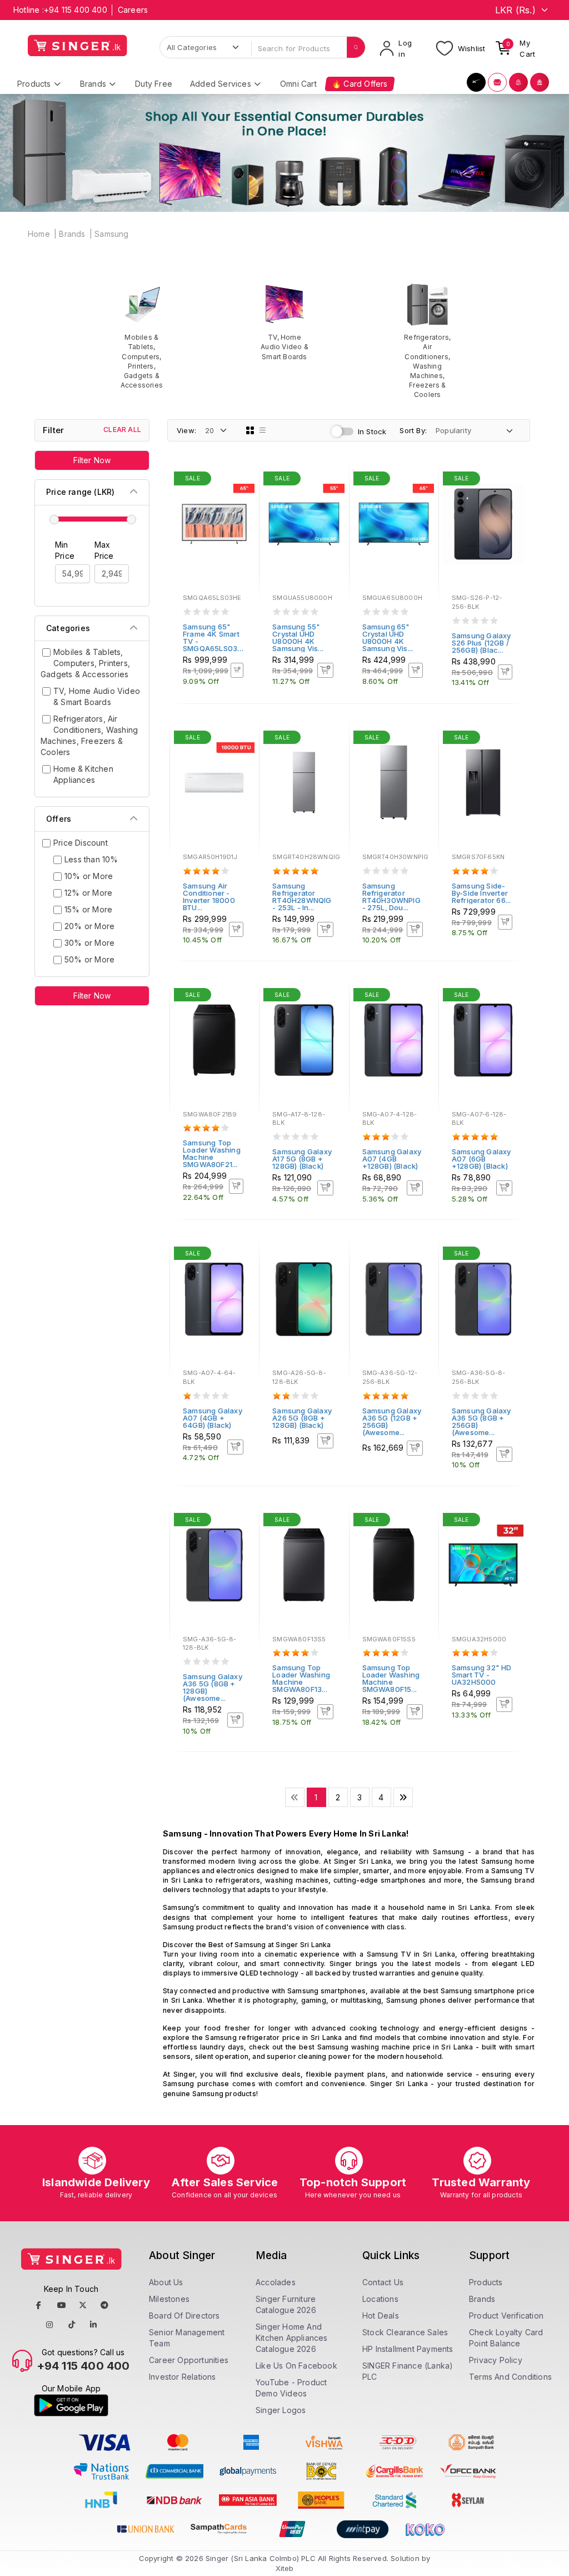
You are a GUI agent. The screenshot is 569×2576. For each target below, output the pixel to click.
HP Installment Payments (408, 2349)
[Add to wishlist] (243, 480)
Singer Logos (281, 2410)
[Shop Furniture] (497, 82)
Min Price (65, 550)
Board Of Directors (184, 2316)
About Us (166, 2282)
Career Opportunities (189, 2360)
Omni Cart (298, 84)
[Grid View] (250, 430)
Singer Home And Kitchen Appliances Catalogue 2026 (292, 2338)
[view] (243, 510)
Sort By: (413, 430)
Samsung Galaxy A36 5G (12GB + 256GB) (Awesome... (392, 1421)
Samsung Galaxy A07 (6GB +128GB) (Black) (481, 1159)
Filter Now (92, 460)
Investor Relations (183, 2377)
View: (186, 430)
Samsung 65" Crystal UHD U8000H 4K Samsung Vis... (388, 637)
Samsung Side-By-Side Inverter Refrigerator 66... (481, 893)
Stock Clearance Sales (405, 2332)
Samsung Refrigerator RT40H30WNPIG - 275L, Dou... (391, 897)
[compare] (243, 495)
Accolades (276, 2282)
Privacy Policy (496, 2360)
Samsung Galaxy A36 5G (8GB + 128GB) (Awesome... (213, 1687)
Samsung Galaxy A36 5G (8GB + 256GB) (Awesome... (481, 1421)
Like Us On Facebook (296, 2366)
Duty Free (154, 84)
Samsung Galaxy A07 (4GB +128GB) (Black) (392, 1159)
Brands (72, 234)
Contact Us (383, 2282)
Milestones (169, 2299)
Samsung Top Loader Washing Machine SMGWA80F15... (391, 1678)
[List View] (263, 430)
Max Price (104, 550)
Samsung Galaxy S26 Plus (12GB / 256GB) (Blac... (481, 643)
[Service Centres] (540, 82)
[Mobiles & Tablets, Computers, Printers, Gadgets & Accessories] (142, 336)
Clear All (122, 430)
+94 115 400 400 (76, 10)
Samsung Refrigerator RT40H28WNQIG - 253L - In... (302, 897)
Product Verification (506, 2316)
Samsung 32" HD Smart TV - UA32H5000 (482, 1675)
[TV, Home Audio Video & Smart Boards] (285, 322)
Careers (133, 10)
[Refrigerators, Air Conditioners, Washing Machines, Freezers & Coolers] (428, 341)
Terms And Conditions (510, 2377)
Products (486, 2282)
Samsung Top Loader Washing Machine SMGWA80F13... (301, 1678)
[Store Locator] (518, 82)
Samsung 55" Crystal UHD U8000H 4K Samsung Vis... (298, 637)
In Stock (372, 431)
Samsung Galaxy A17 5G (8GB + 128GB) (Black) (302, 1159)
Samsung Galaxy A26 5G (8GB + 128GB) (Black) (302, 1418)
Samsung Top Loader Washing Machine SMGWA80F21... (212, 1153)
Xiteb (285, 2568)
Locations (380, 2299)
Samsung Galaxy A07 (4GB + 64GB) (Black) (213, 1418)
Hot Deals (381, 2316)
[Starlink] (476, 82)
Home (39, 234)
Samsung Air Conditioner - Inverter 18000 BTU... (209, 897)
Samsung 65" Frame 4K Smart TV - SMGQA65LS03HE (215, 637)
